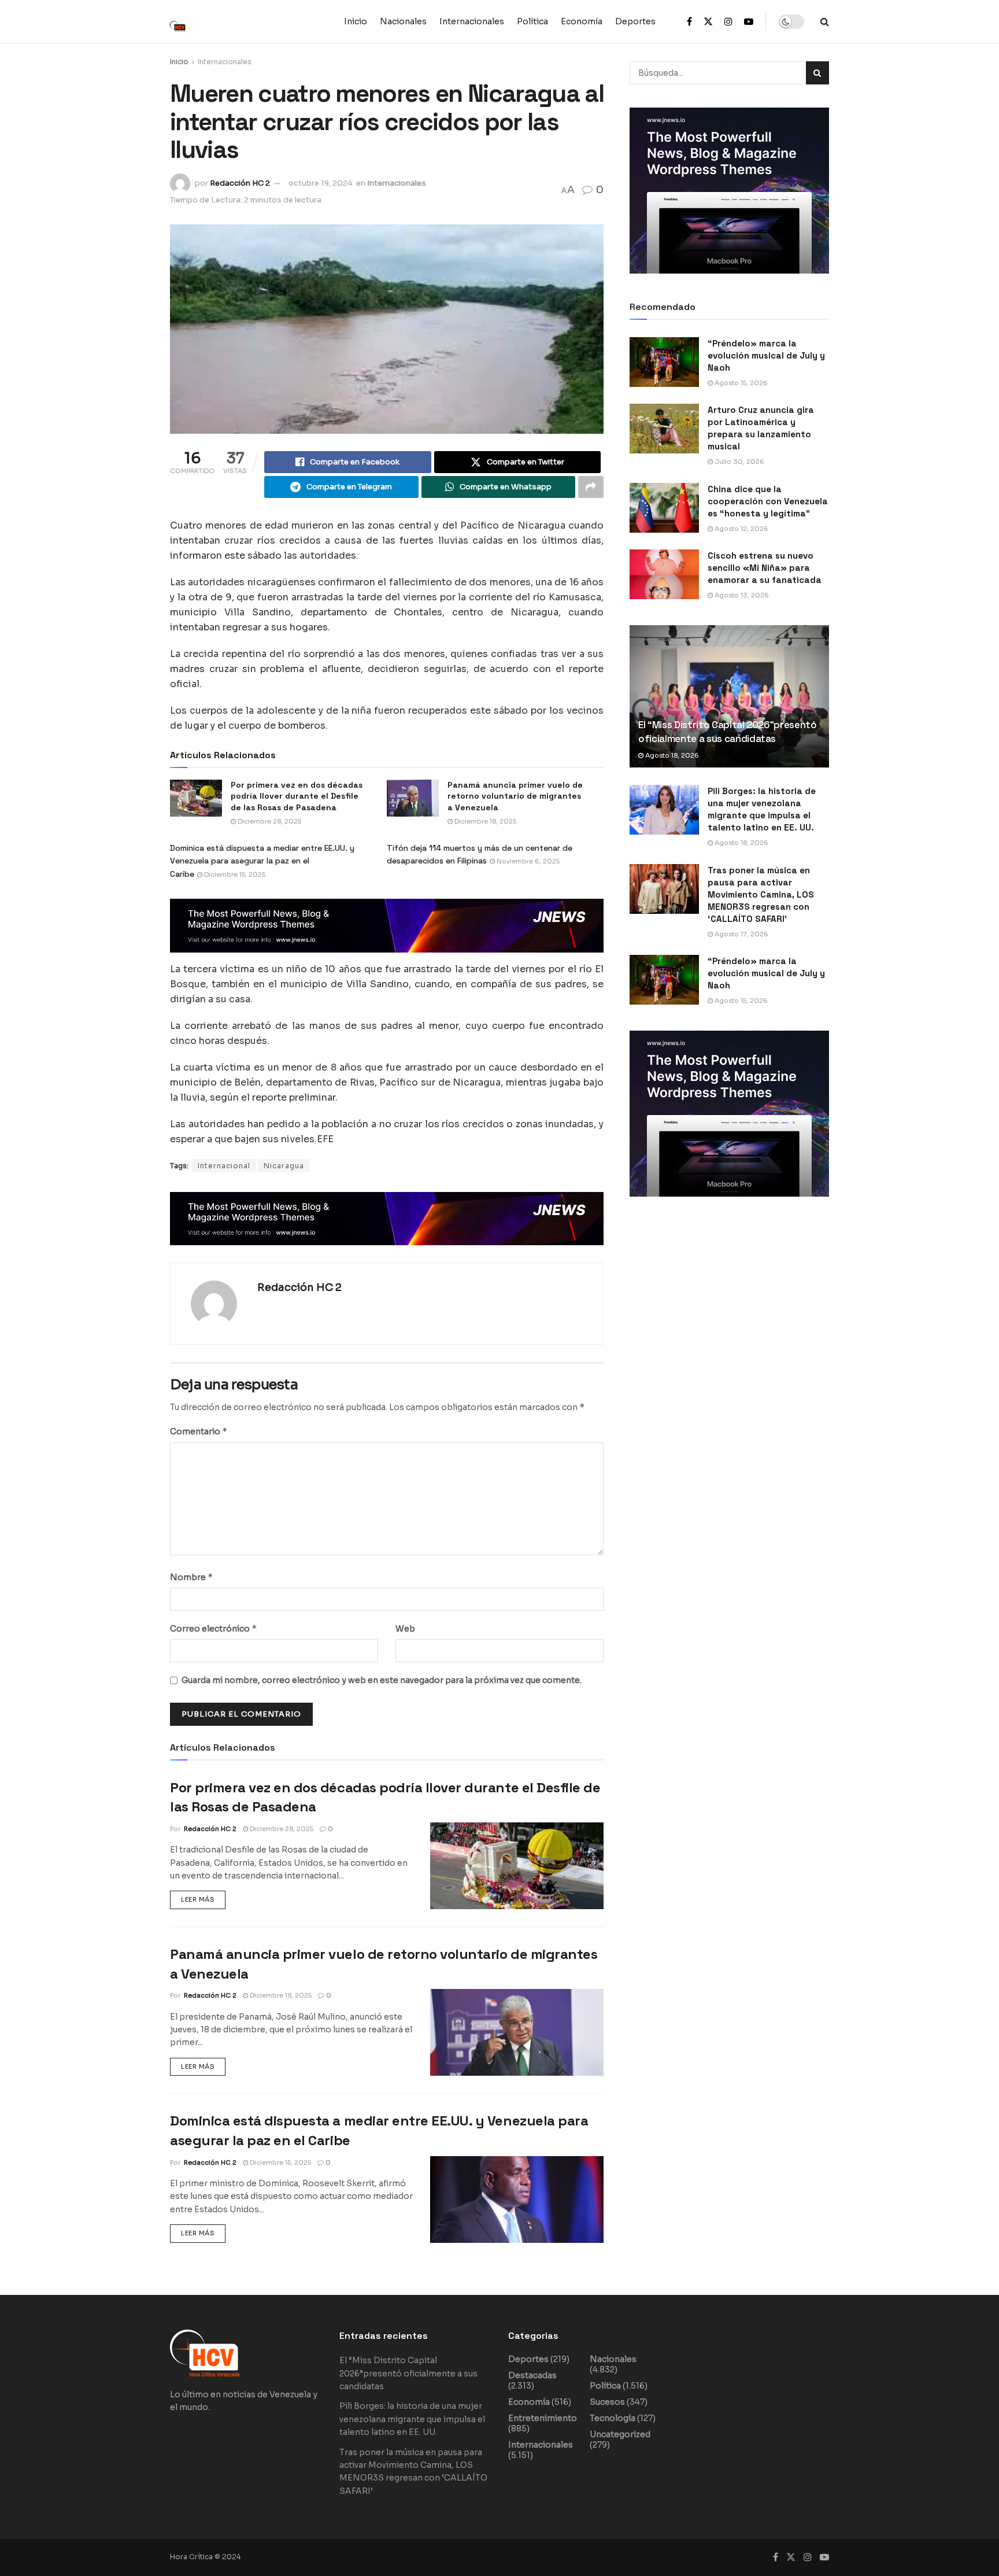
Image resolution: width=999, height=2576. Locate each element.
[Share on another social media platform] (591, 487)
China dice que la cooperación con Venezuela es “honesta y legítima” (768, 501)
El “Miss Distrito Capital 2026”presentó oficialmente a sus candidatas (728, 732)
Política (532, 21)
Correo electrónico (214, 1628)
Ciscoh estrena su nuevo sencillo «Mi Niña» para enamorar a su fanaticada (765, 568)
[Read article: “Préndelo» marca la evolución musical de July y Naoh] (664, 362)
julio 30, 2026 (739, 462)
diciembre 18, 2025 (484, 821)
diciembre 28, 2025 (269, 821)
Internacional (224, 1166)
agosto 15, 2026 (740, 383)
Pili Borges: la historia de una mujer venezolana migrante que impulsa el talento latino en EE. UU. (412, 2419)
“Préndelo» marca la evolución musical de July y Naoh (766, 355)
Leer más (203, 1897)
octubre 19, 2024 (321, 183)
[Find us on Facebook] (689, 22)
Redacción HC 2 (240, 183)
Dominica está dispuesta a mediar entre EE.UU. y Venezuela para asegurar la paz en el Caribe (262, 861)
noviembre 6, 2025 (527, 861)
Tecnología (613, 2418)
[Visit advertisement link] (387, 926)
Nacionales (403, 21)
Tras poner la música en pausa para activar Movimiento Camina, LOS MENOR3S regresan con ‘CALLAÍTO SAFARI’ (761, 894)
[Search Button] (825, 22)
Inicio (356, 21)
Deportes (635, 21)
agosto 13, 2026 (741, 595)
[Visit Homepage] (184, 21)
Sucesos (607, 2402)
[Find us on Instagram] (728, 22)
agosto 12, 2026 (741, 529)
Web (405, 1629)
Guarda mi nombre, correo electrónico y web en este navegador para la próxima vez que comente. (382, 1680)
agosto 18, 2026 (671, 755)
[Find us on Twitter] (708, 22)
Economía (582, 21)
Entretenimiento (543, 2418)
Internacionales (472, 21)
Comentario (199, 1431)
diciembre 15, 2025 (234, 874)
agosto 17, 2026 (741, 934)
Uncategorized (620, 2434)
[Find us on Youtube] (749, 22)
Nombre (192, 1577)
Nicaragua (284, 1166)
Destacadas (532, 2375)
